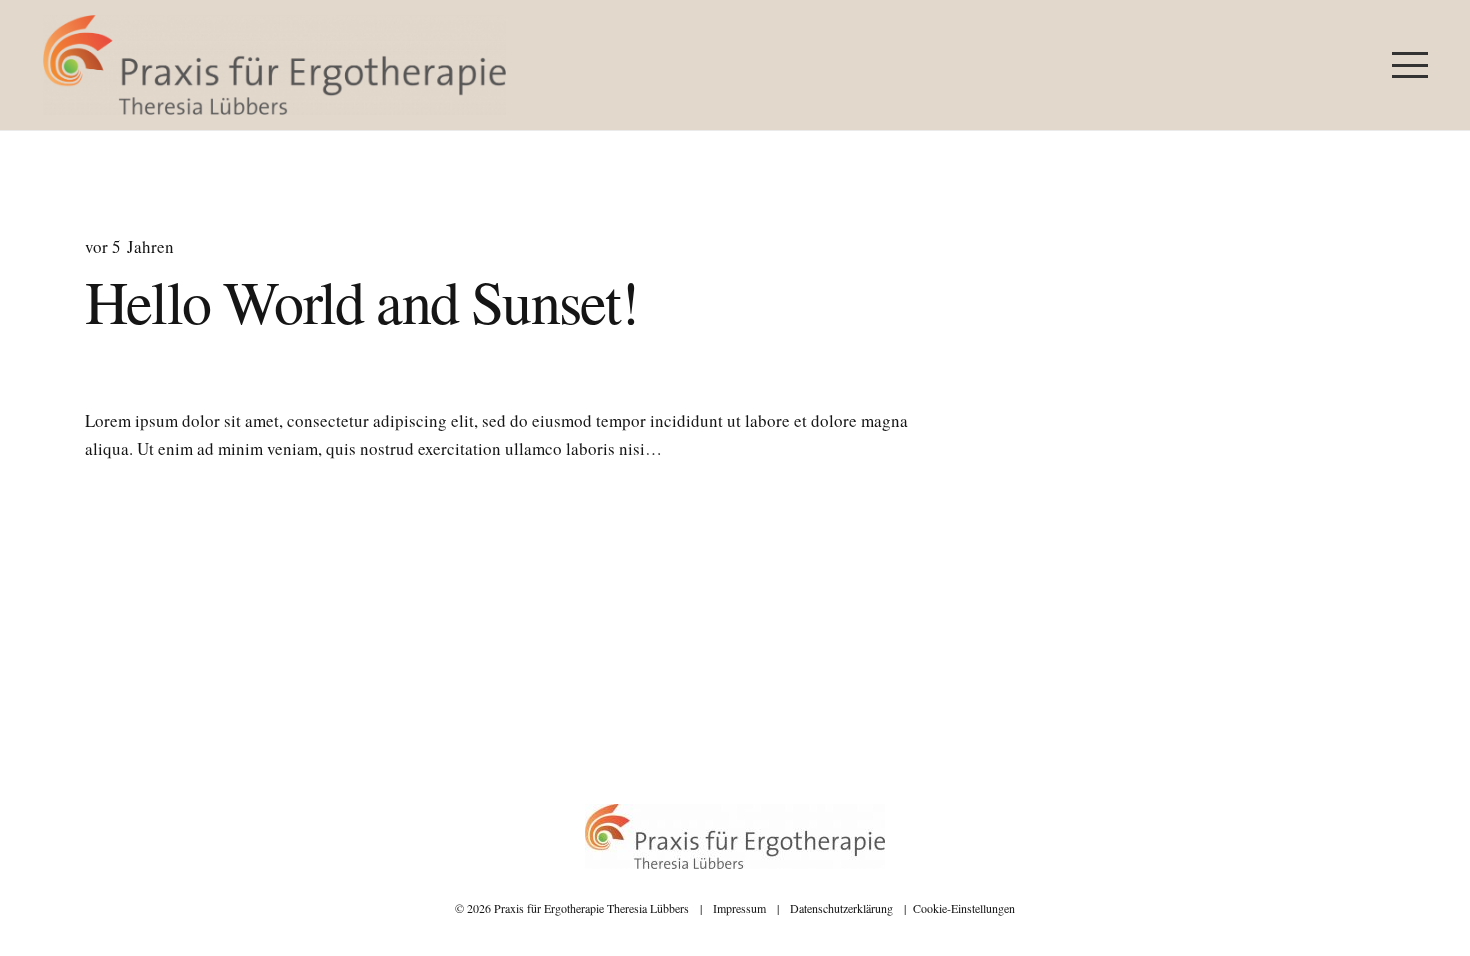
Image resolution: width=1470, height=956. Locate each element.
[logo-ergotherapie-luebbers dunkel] (274, 65)
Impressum (739, 908)
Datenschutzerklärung (841, 908)
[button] (1409, 65)
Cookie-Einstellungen (964, 908)
